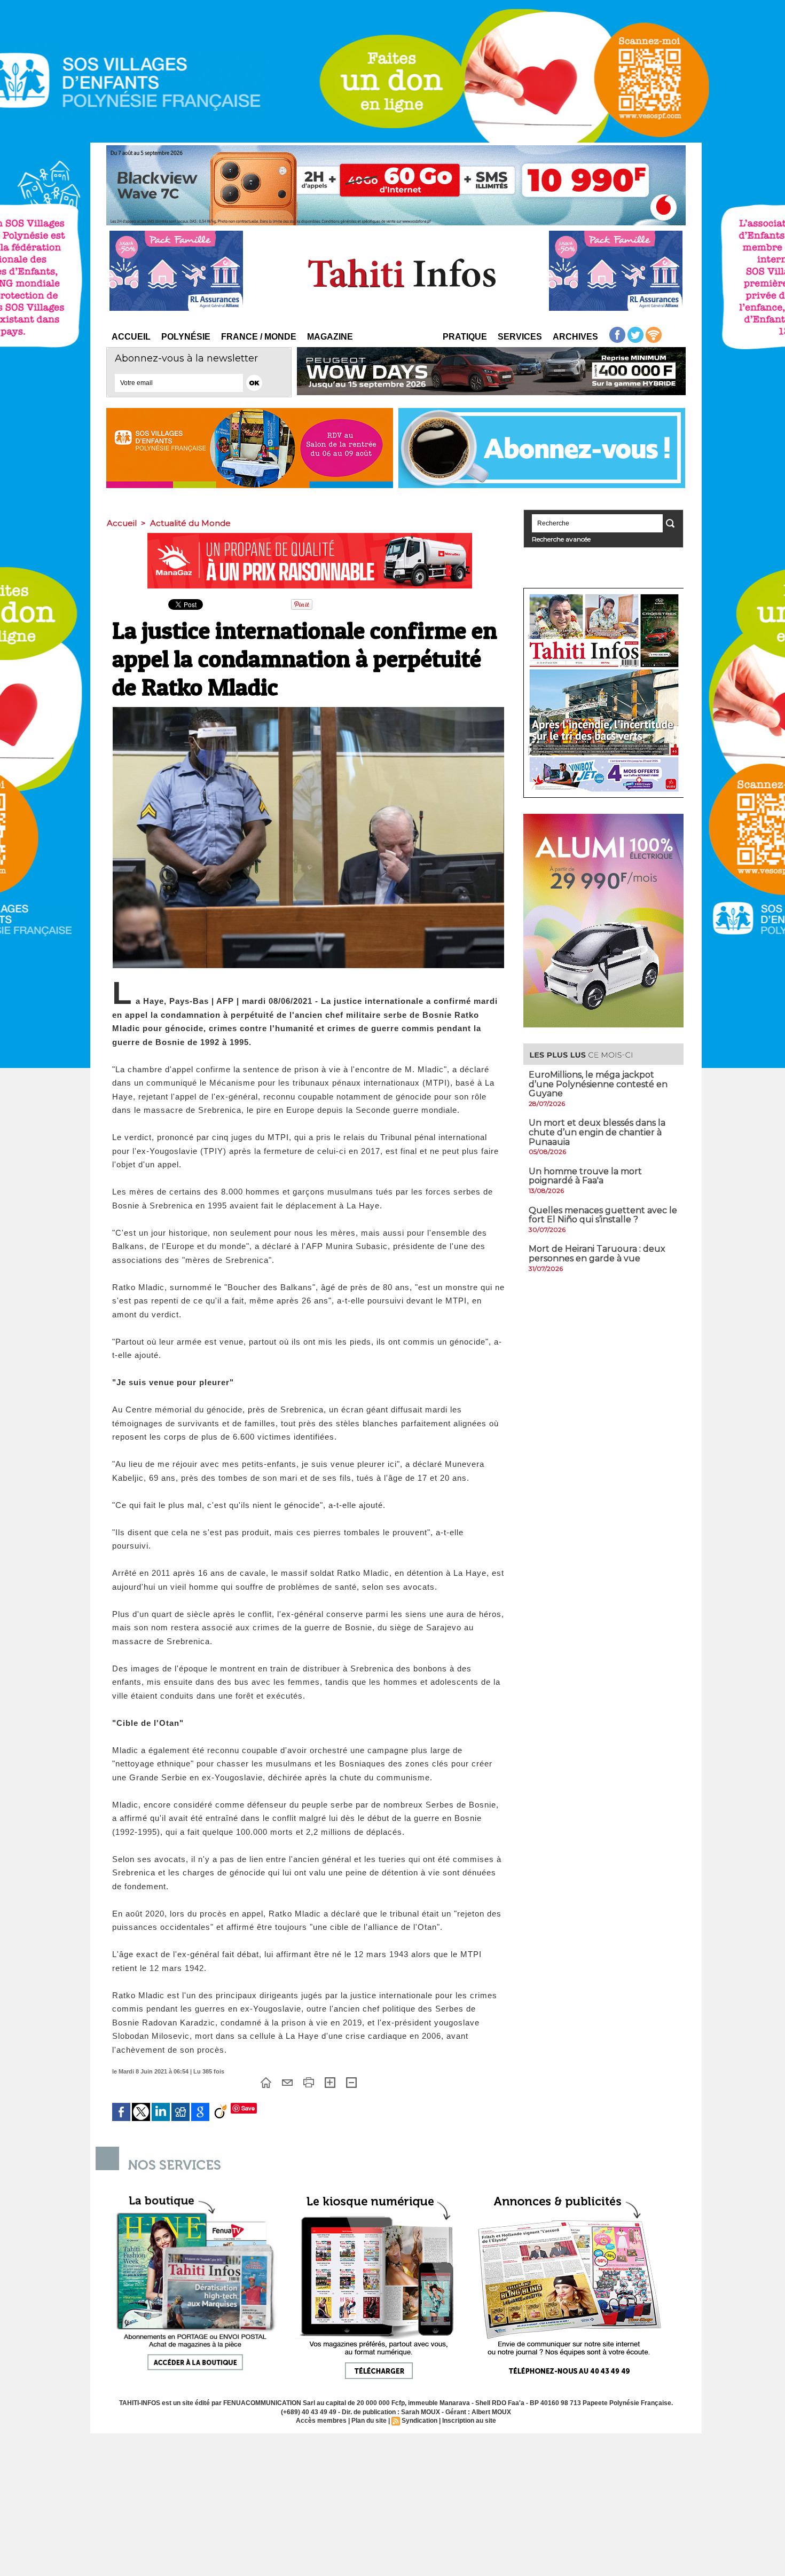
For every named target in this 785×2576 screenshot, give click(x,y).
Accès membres (321, 2421)
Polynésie (186, 337)
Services (520, 337)
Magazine (330, 337)
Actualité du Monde (190, 523)
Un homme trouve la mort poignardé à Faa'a (585, 1176)
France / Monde (259, 337)
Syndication (419, 2421)
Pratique (465, 337)
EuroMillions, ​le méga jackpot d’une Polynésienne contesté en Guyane (598, 1084)
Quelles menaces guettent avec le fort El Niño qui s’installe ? (603, 1215)
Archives (575, 337)
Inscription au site (469, 2421)
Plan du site (369, 2421)
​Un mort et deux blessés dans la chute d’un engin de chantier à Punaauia (597, 1132)
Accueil (131, 337)
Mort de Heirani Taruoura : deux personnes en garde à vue (597, 1254)
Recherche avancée (561, 539)
